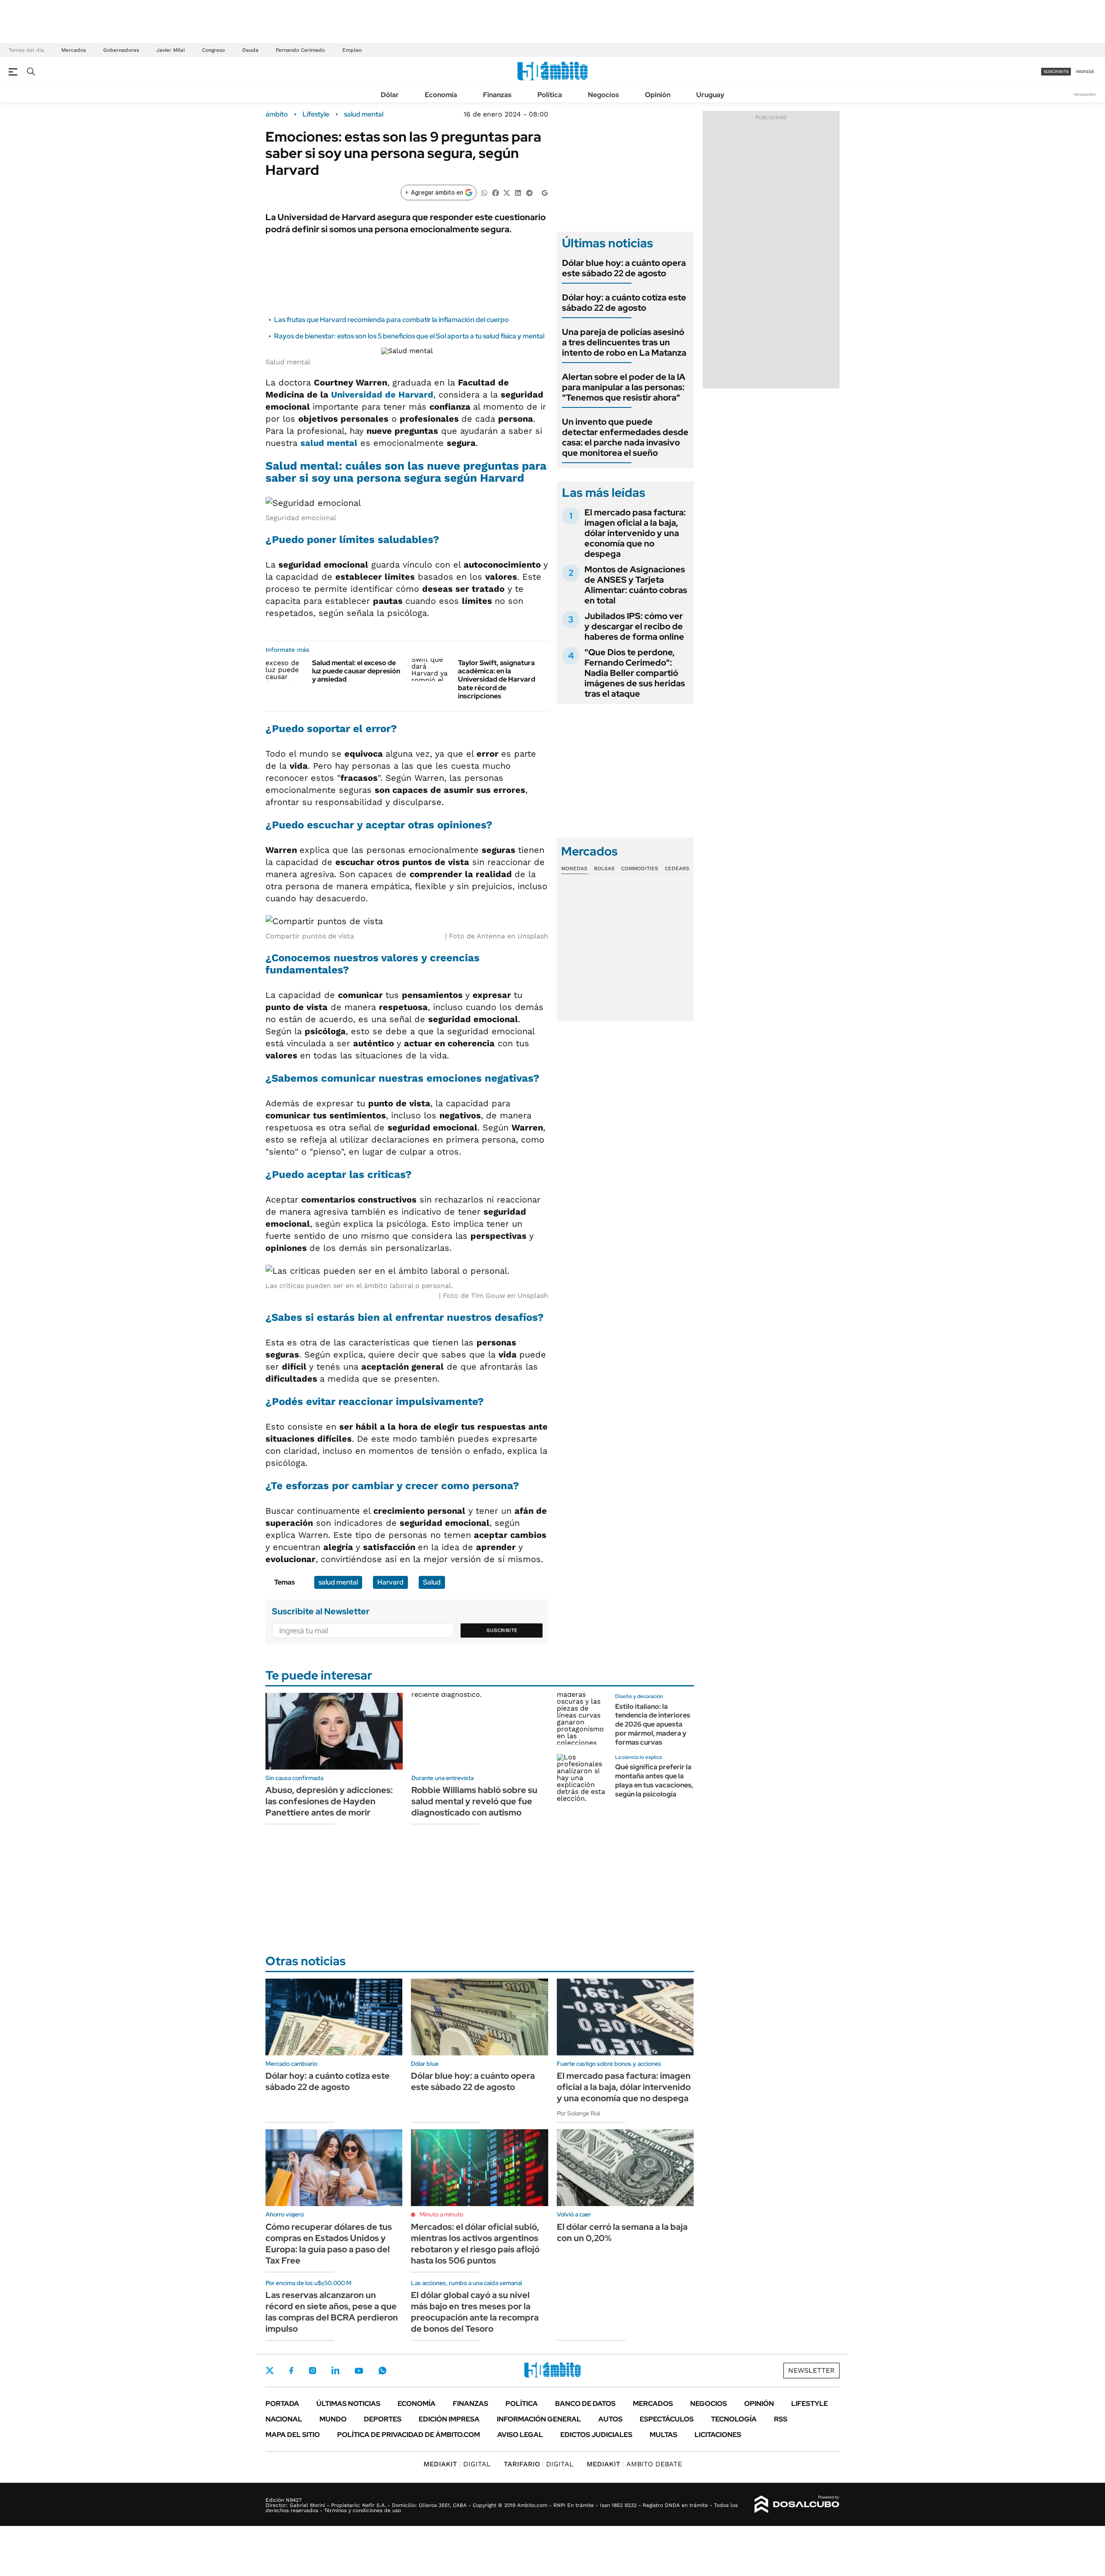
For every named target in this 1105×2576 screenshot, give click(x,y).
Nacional (284, 2419)
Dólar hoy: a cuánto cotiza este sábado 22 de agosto (624, 303)
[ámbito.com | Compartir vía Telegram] (529, 192)
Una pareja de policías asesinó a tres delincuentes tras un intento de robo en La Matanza (624, 342)
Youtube (359, 2371)
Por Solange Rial (578, 2113)
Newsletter (1085, 94)
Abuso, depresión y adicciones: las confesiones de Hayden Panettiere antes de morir (329, 1801)
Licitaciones (718, 2435)
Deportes (383, 2419)
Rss (781, 2419)
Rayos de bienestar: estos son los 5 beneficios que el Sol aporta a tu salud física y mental (409, 336)
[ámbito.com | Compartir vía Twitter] (507, 192)
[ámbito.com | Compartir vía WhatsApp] (484, 192)
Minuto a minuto (441, 2214)
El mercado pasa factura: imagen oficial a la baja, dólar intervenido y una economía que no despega (635, 533)
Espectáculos (667, 2419)
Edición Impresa (449, 2419)
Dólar (390, 95)
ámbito (277, 114)
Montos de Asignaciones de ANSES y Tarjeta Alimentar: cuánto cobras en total (636, 585)
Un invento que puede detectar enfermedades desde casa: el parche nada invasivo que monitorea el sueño (625, 437)
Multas (663, 2435)
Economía (441, 95)
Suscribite (502, 1630)
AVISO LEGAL (520, 2435)
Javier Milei (170, 50)
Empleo (352, 50)
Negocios (603, 95)
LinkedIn (335, 2371)
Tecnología (734, 2419)
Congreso (213, 50)
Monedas (574, 868)
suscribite (1056, 71)
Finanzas (497, 95)
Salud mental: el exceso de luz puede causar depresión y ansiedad (356, 671)
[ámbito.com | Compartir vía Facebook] (496, 192)
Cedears (677, 868)
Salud (432, 1582)
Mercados (74, 50)
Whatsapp (382, 2371)
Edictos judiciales (596, 2435)
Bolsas (604, 868)
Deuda (250, 50)
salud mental (364, 114)
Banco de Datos (585, 2404)
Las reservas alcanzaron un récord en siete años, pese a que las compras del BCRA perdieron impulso (332, 2312)
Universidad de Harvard (382, 395)
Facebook (291, 2371)
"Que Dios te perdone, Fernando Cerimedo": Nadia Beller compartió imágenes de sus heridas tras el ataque (635, 673)
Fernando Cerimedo (300, 50)
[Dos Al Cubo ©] (797, 2504)
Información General (539, 2419)
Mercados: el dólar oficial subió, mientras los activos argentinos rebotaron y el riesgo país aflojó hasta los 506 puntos (475, 2244)
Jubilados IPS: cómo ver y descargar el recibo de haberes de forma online (634, 626)
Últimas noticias (348, 2404)
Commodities (640, 868)
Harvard (390, 1582)
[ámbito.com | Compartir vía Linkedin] (518, 192)
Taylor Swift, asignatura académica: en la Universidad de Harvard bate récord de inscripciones (497, 679)
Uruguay (710, 95)
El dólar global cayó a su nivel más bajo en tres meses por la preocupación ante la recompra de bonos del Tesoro (475, 2312)
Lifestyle (316, 114)
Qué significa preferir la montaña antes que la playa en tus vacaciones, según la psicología (654, 1780)
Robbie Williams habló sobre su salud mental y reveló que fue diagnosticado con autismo (474, 1801)
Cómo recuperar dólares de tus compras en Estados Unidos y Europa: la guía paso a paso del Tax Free (329, 2244)
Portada (282, 2404)
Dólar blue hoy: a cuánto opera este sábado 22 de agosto (624, 268)
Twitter (270, 2371)
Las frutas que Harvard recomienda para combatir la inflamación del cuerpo (391, 320)
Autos (610, 2419)
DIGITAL (457, 2464)
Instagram (313, 2371)
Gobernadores (121, 50)
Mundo (333, 2419)
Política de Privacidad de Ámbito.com (409, 2435)
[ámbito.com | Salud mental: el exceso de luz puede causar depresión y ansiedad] (286, 670)
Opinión (658, 95)
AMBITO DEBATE (634, 2464)
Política (550, 95)
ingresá (1085, 71)
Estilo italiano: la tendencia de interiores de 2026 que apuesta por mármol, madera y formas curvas (653, 1724)
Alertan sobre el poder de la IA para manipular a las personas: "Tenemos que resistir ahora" (624, 387)
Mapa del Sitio (293, 2435)
